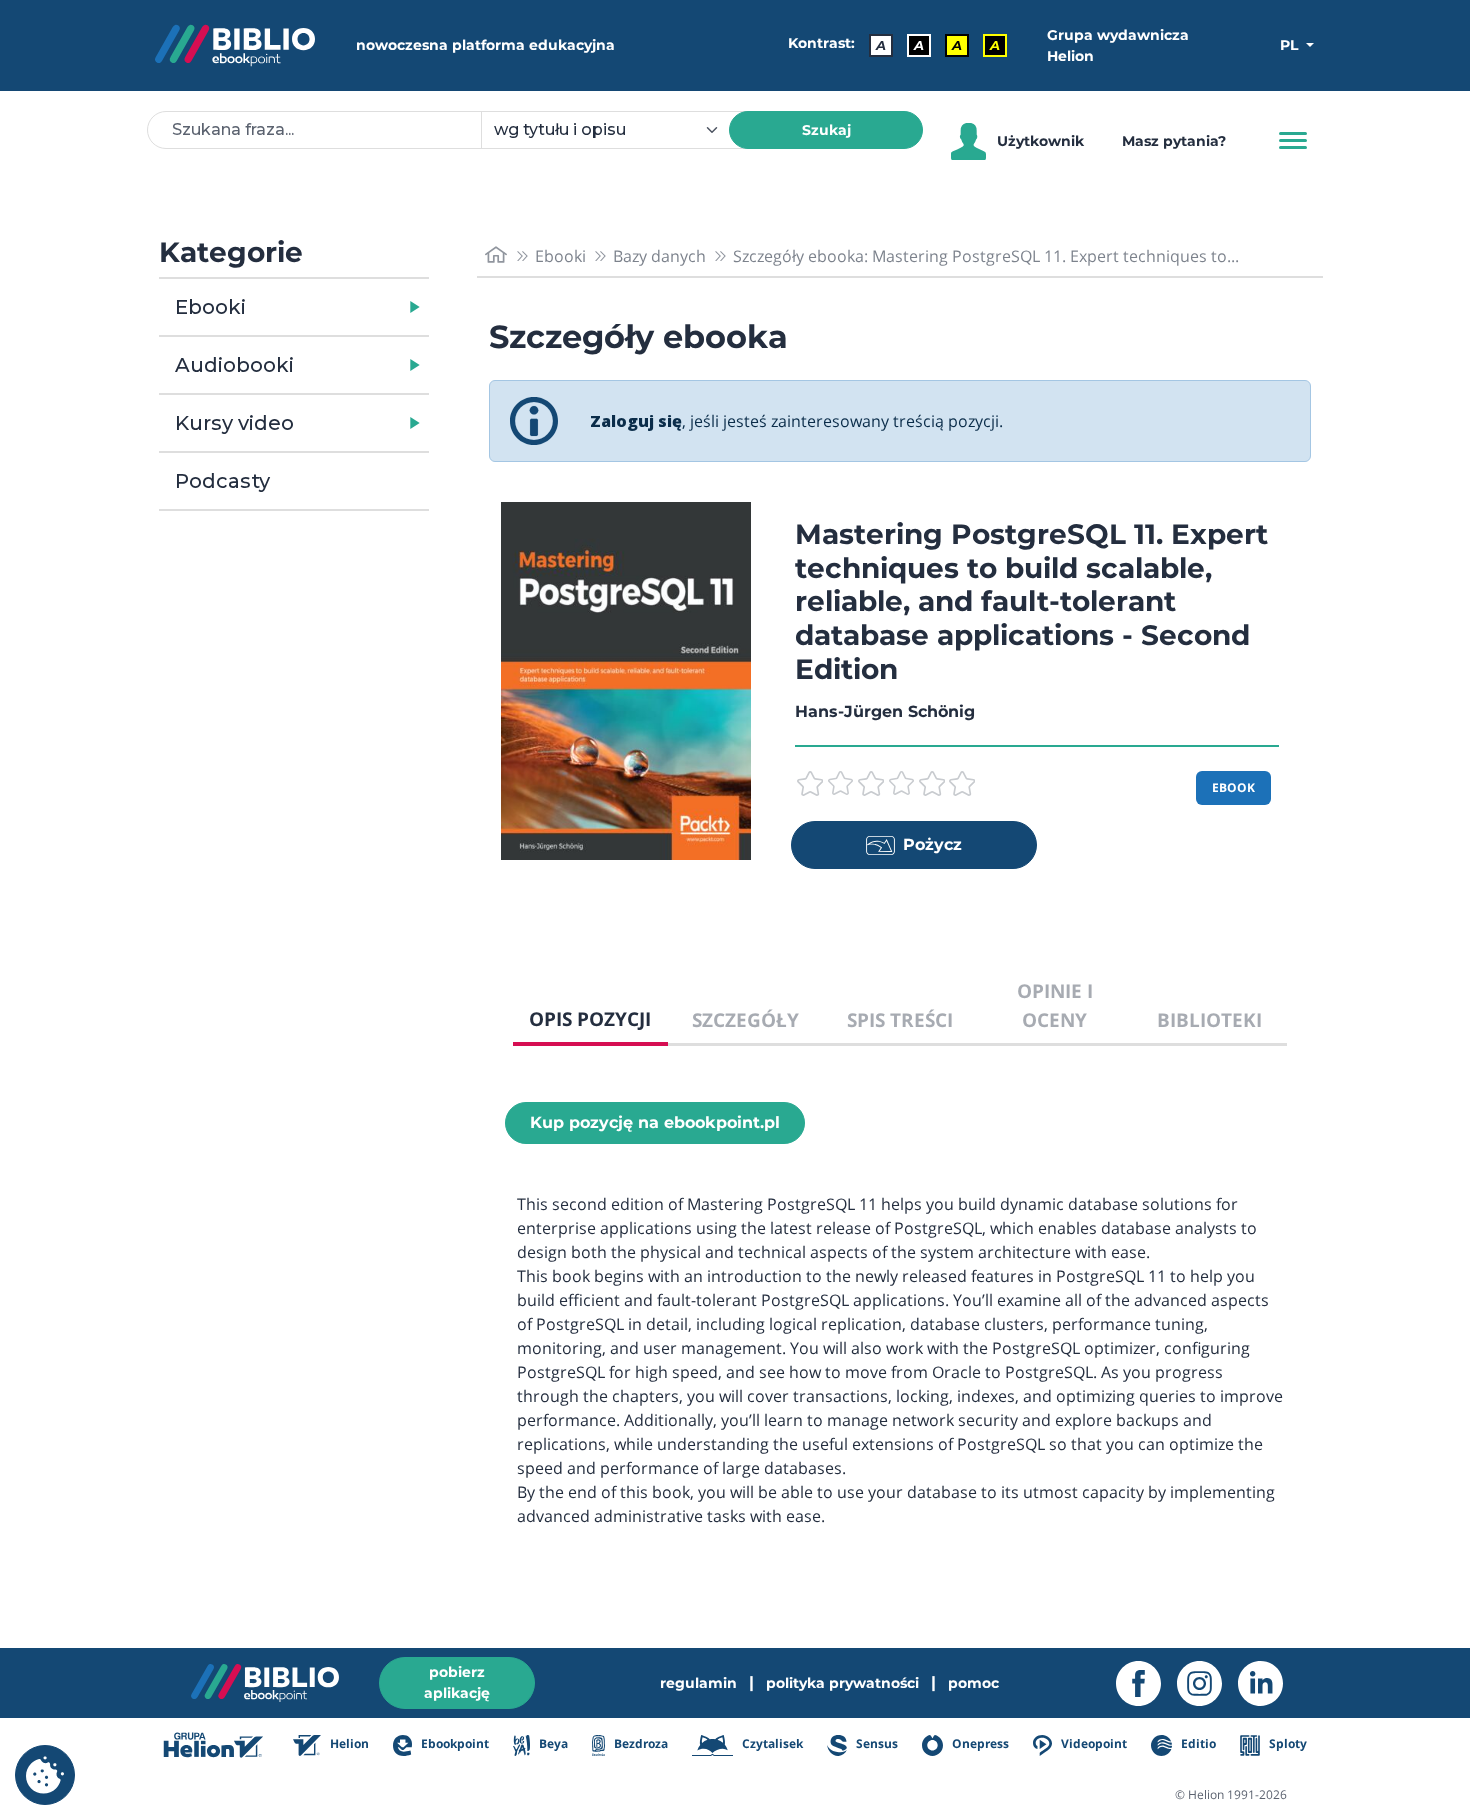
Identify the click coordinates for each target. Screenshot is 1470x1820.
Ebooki (210, 307)
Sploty (1286, 1744)
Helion (348, 1744)
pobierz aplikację (457, 1682)
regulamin (698, 1683)
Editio (1196, 1744)
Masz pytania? (1174, 141)
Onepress (979, 1744)
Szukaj (826, 130)
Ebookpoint (453, 1744)
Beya (551, 1744)
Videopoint (1092, 1744)
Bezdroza (639, 1744)
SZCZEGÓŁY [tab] (745, 1019)
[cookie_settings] (45, 1775)
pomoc (973, 1683)
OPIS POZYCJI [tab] (590, 1018)
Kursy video (234, 423)
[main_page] (496, 255)
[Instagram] (1207, 1683)
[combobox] (617, 130)
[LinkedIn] (1268, 1683)
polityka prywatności (842, 1683)
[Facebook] (1146, 1683)
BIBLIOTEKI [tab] (1209, 1019)
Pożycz (932, 844)
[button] (345, 307)
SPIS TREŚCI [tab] (900, 1019)
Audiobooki (234, 365)
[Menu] (1293, 141)
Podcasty (222, 481)
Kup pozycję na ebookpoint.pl (655, 1122)
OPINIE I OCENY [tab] (1055, 1005)
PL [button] (1291, 45)
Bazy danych (659, 256)
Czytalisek (771, 1744)
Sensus (875, 1744)
